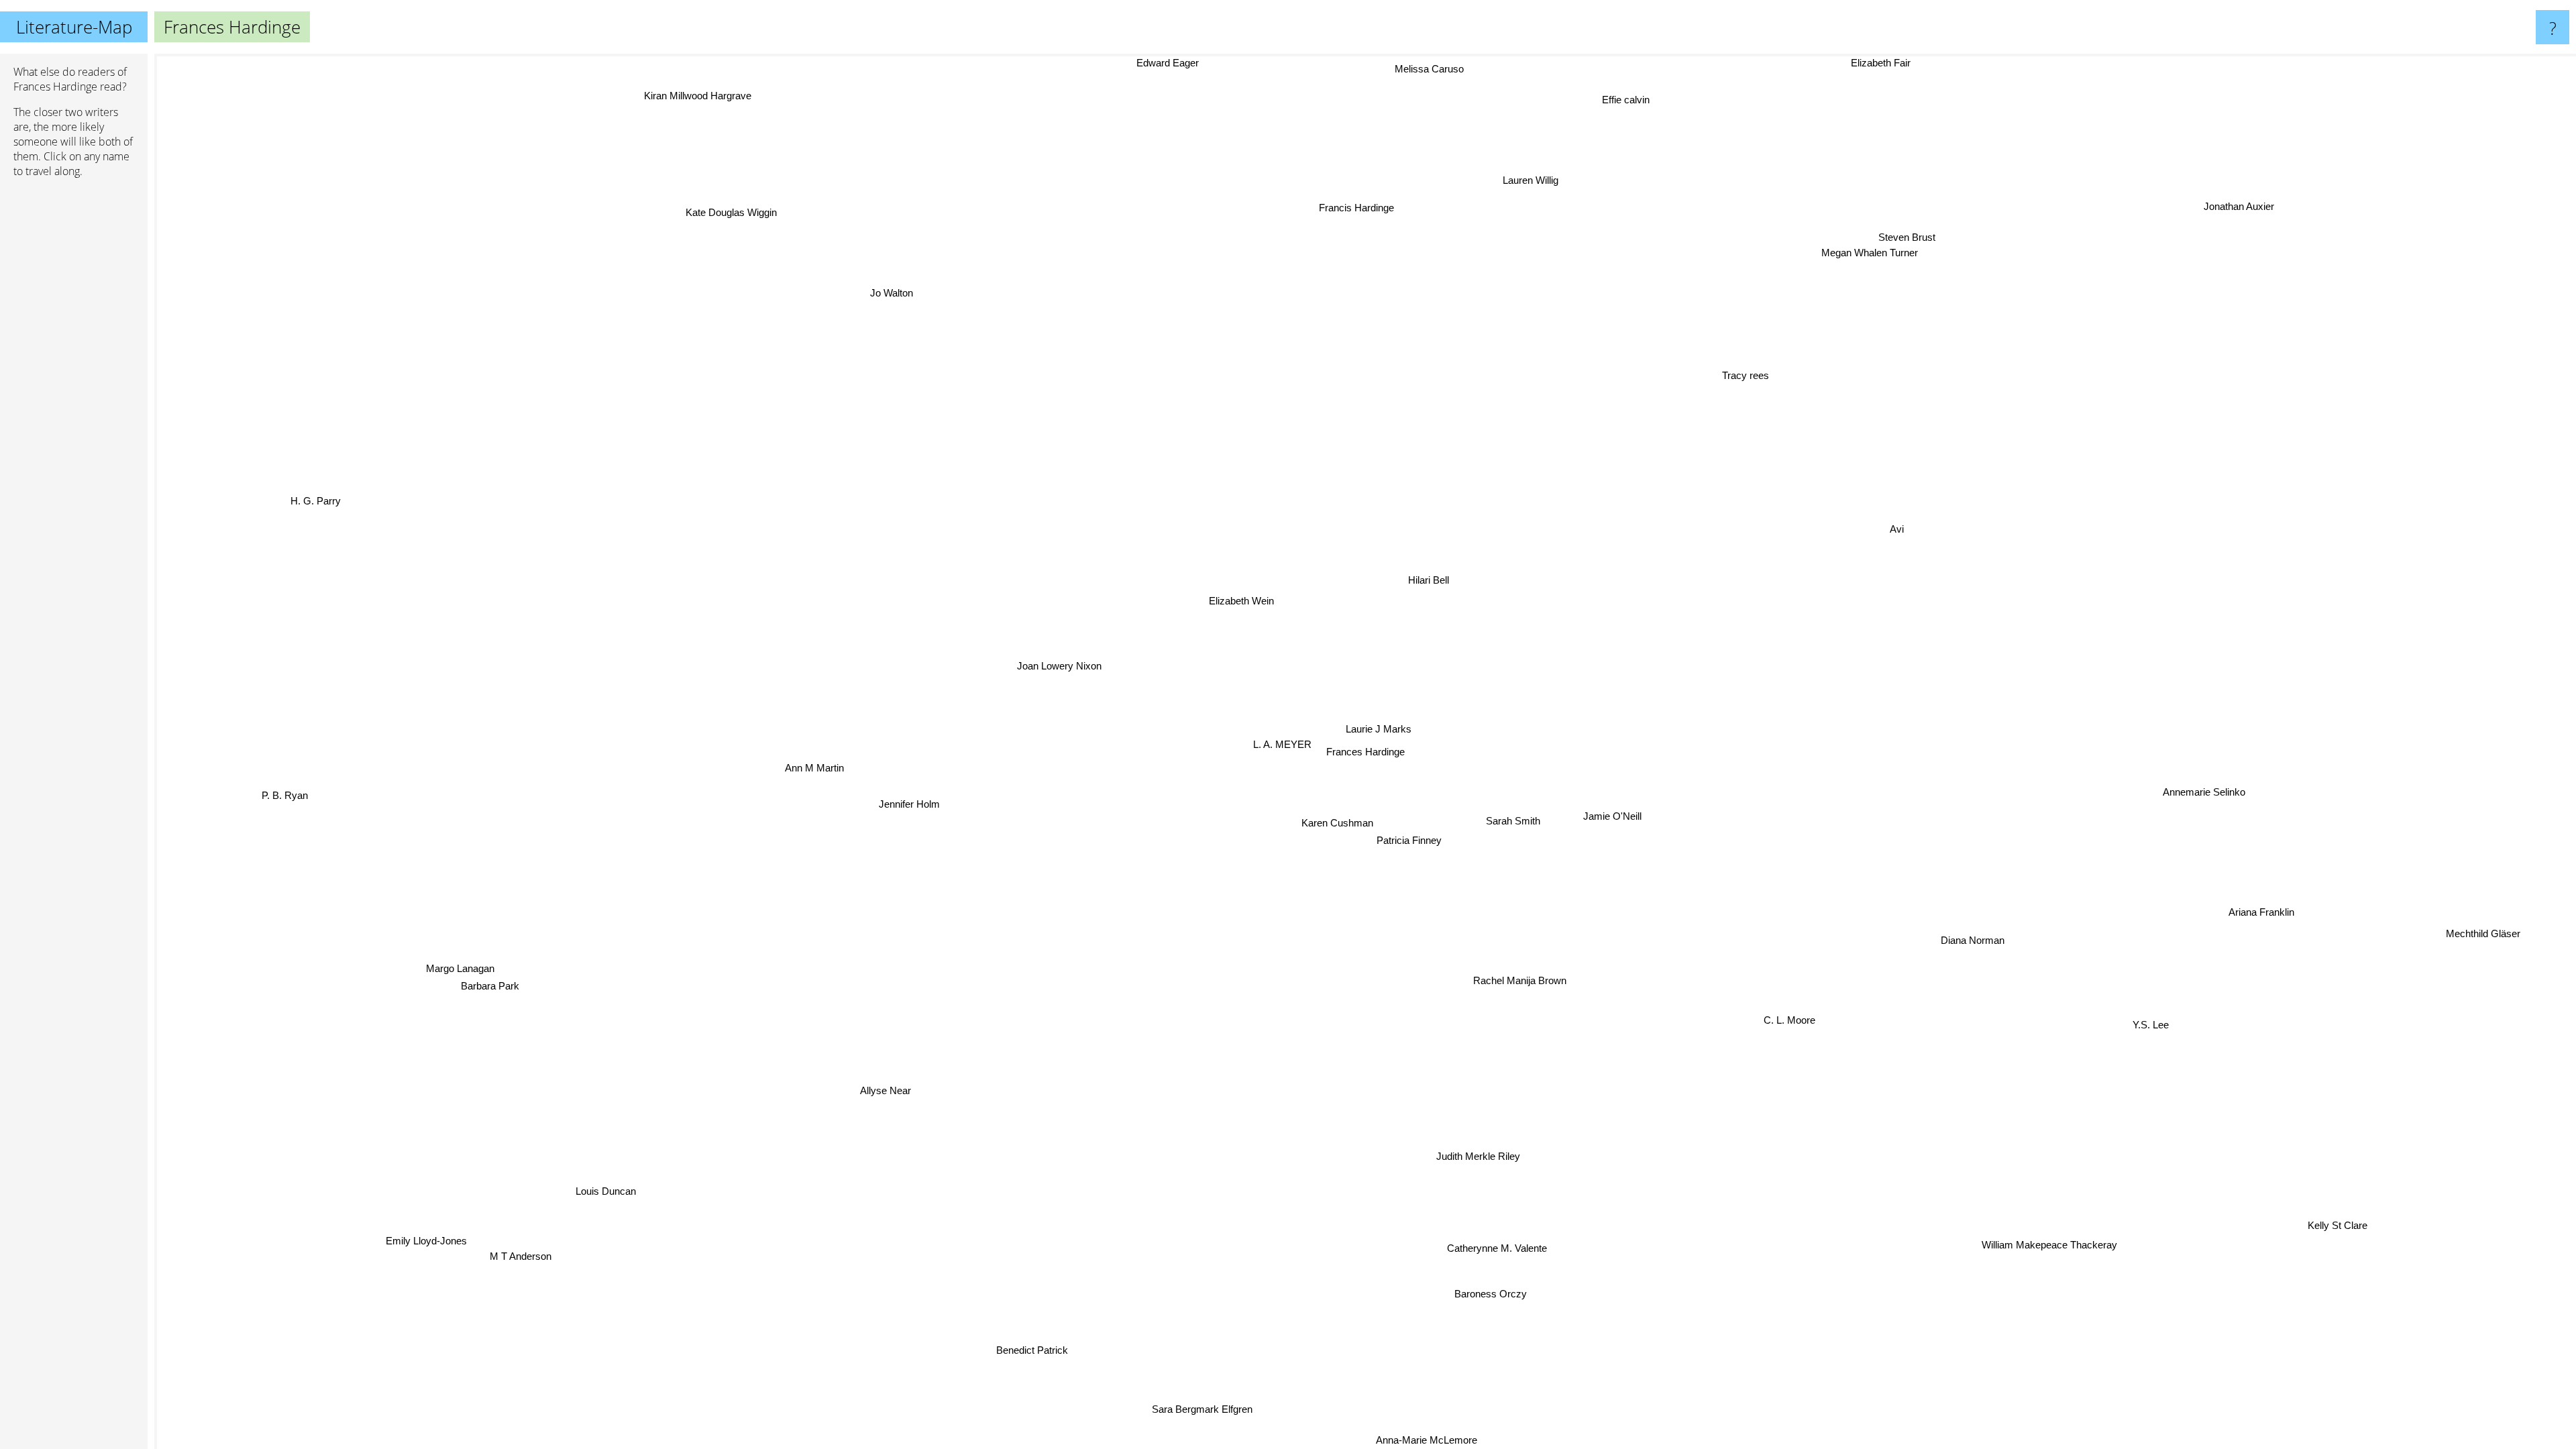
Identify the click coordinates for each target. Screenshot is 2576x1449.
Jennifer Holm (907, 817)
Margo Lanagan (447, 966)
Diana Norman (2012, 921)
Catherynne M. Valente (1469, 1255)
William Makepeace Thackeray (2090, 1239)
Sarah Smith (1508, 825)
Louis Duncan (555, 1168)
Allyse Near (871, 1094)
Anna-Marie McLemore (1409, 1440)
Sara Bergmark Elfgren (1155, 1406)
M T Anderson (495, 1247)
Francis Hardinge (1424, 205)
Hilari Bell (1402, 576)
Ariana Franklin (2230, 937)
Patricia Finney (1412, 843)
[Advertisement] (74, 394)
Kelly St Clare (2327, 1233)
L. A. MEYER (1281, 749)
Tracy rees (1871, 385)
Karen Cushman (1331, 826)
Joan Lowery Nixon (1050, 675)
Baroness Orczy (1566, 1289)
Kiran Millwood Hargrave (680, 103)
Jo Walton (812, 321)
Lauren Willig (1514, 182)
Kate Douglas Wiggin (718, 218)
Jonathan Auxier (2224, 201)
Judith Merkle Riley (1607, 1143)
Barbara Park (480, 984)
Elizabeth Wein (1224, 611)
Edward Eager (1195, 63)
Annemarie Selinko (2256, 734)
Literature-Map (74, 27)
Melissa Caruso (1433, 69)
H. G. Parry (312, 506)
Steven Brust (1894, 272)
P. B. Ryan (283, 795)
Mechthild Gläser (2480, 938)
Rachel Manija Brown (1520, 983)
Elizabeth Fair (1926, 63)
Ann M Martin (810, 779)
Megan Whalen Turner (1766, 205)
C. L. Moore (1797, 1018)
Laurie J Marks (1377, 731)
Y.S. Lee (2164, 1012)
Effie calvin (1630, 97)
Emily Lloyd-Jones (413, 1235)
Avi (1883, 524)
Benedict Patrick (1009, 1348)
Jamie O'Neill (1611, 819)
